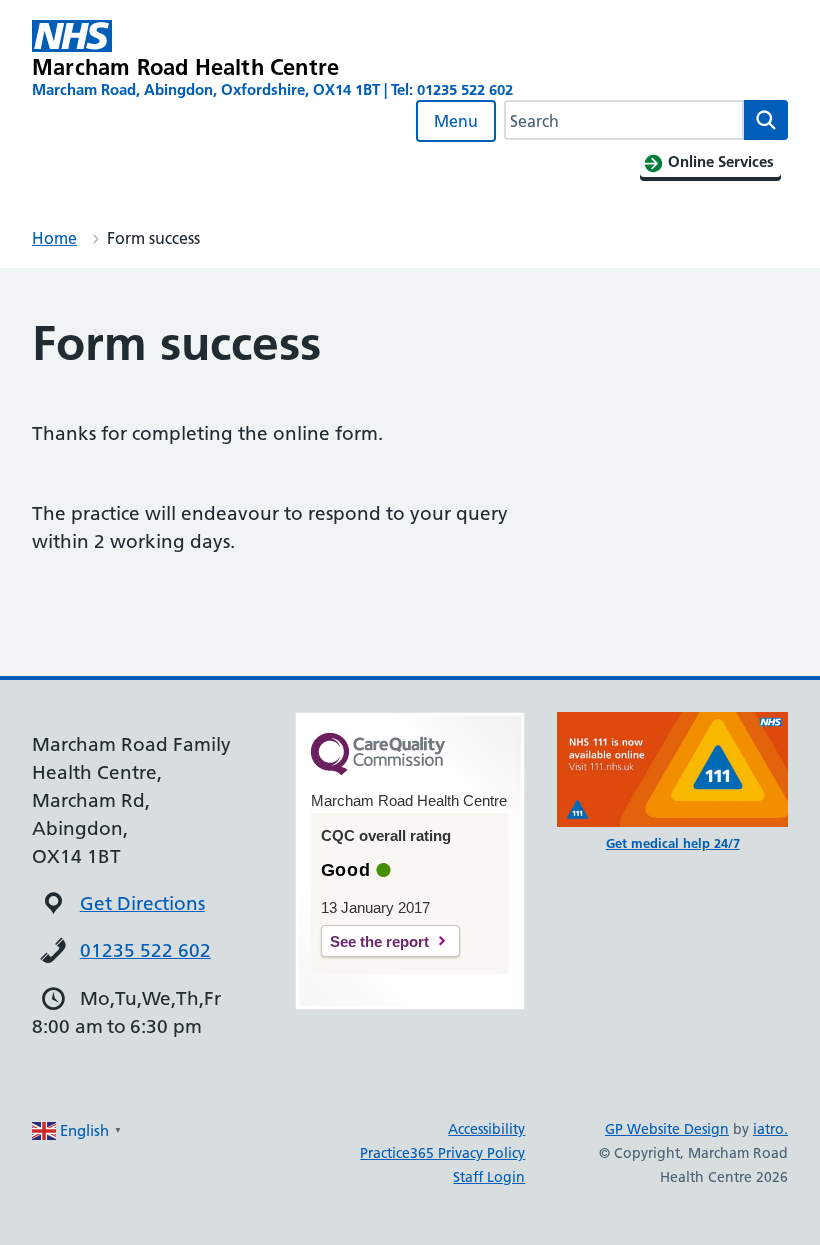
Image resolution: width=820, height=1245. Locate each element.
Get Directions (142, 903)
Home (54, 238)
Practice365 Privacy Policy (442, 1153)
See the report (379, 941)
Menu (456, 121)
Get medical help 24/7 (673, 843)
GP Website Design (667, 1129)
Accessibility (486, 1129)
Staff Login (489, 1177)
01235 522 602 (145, 950)
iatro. (770, 1129)
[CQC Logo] (378, 770)
